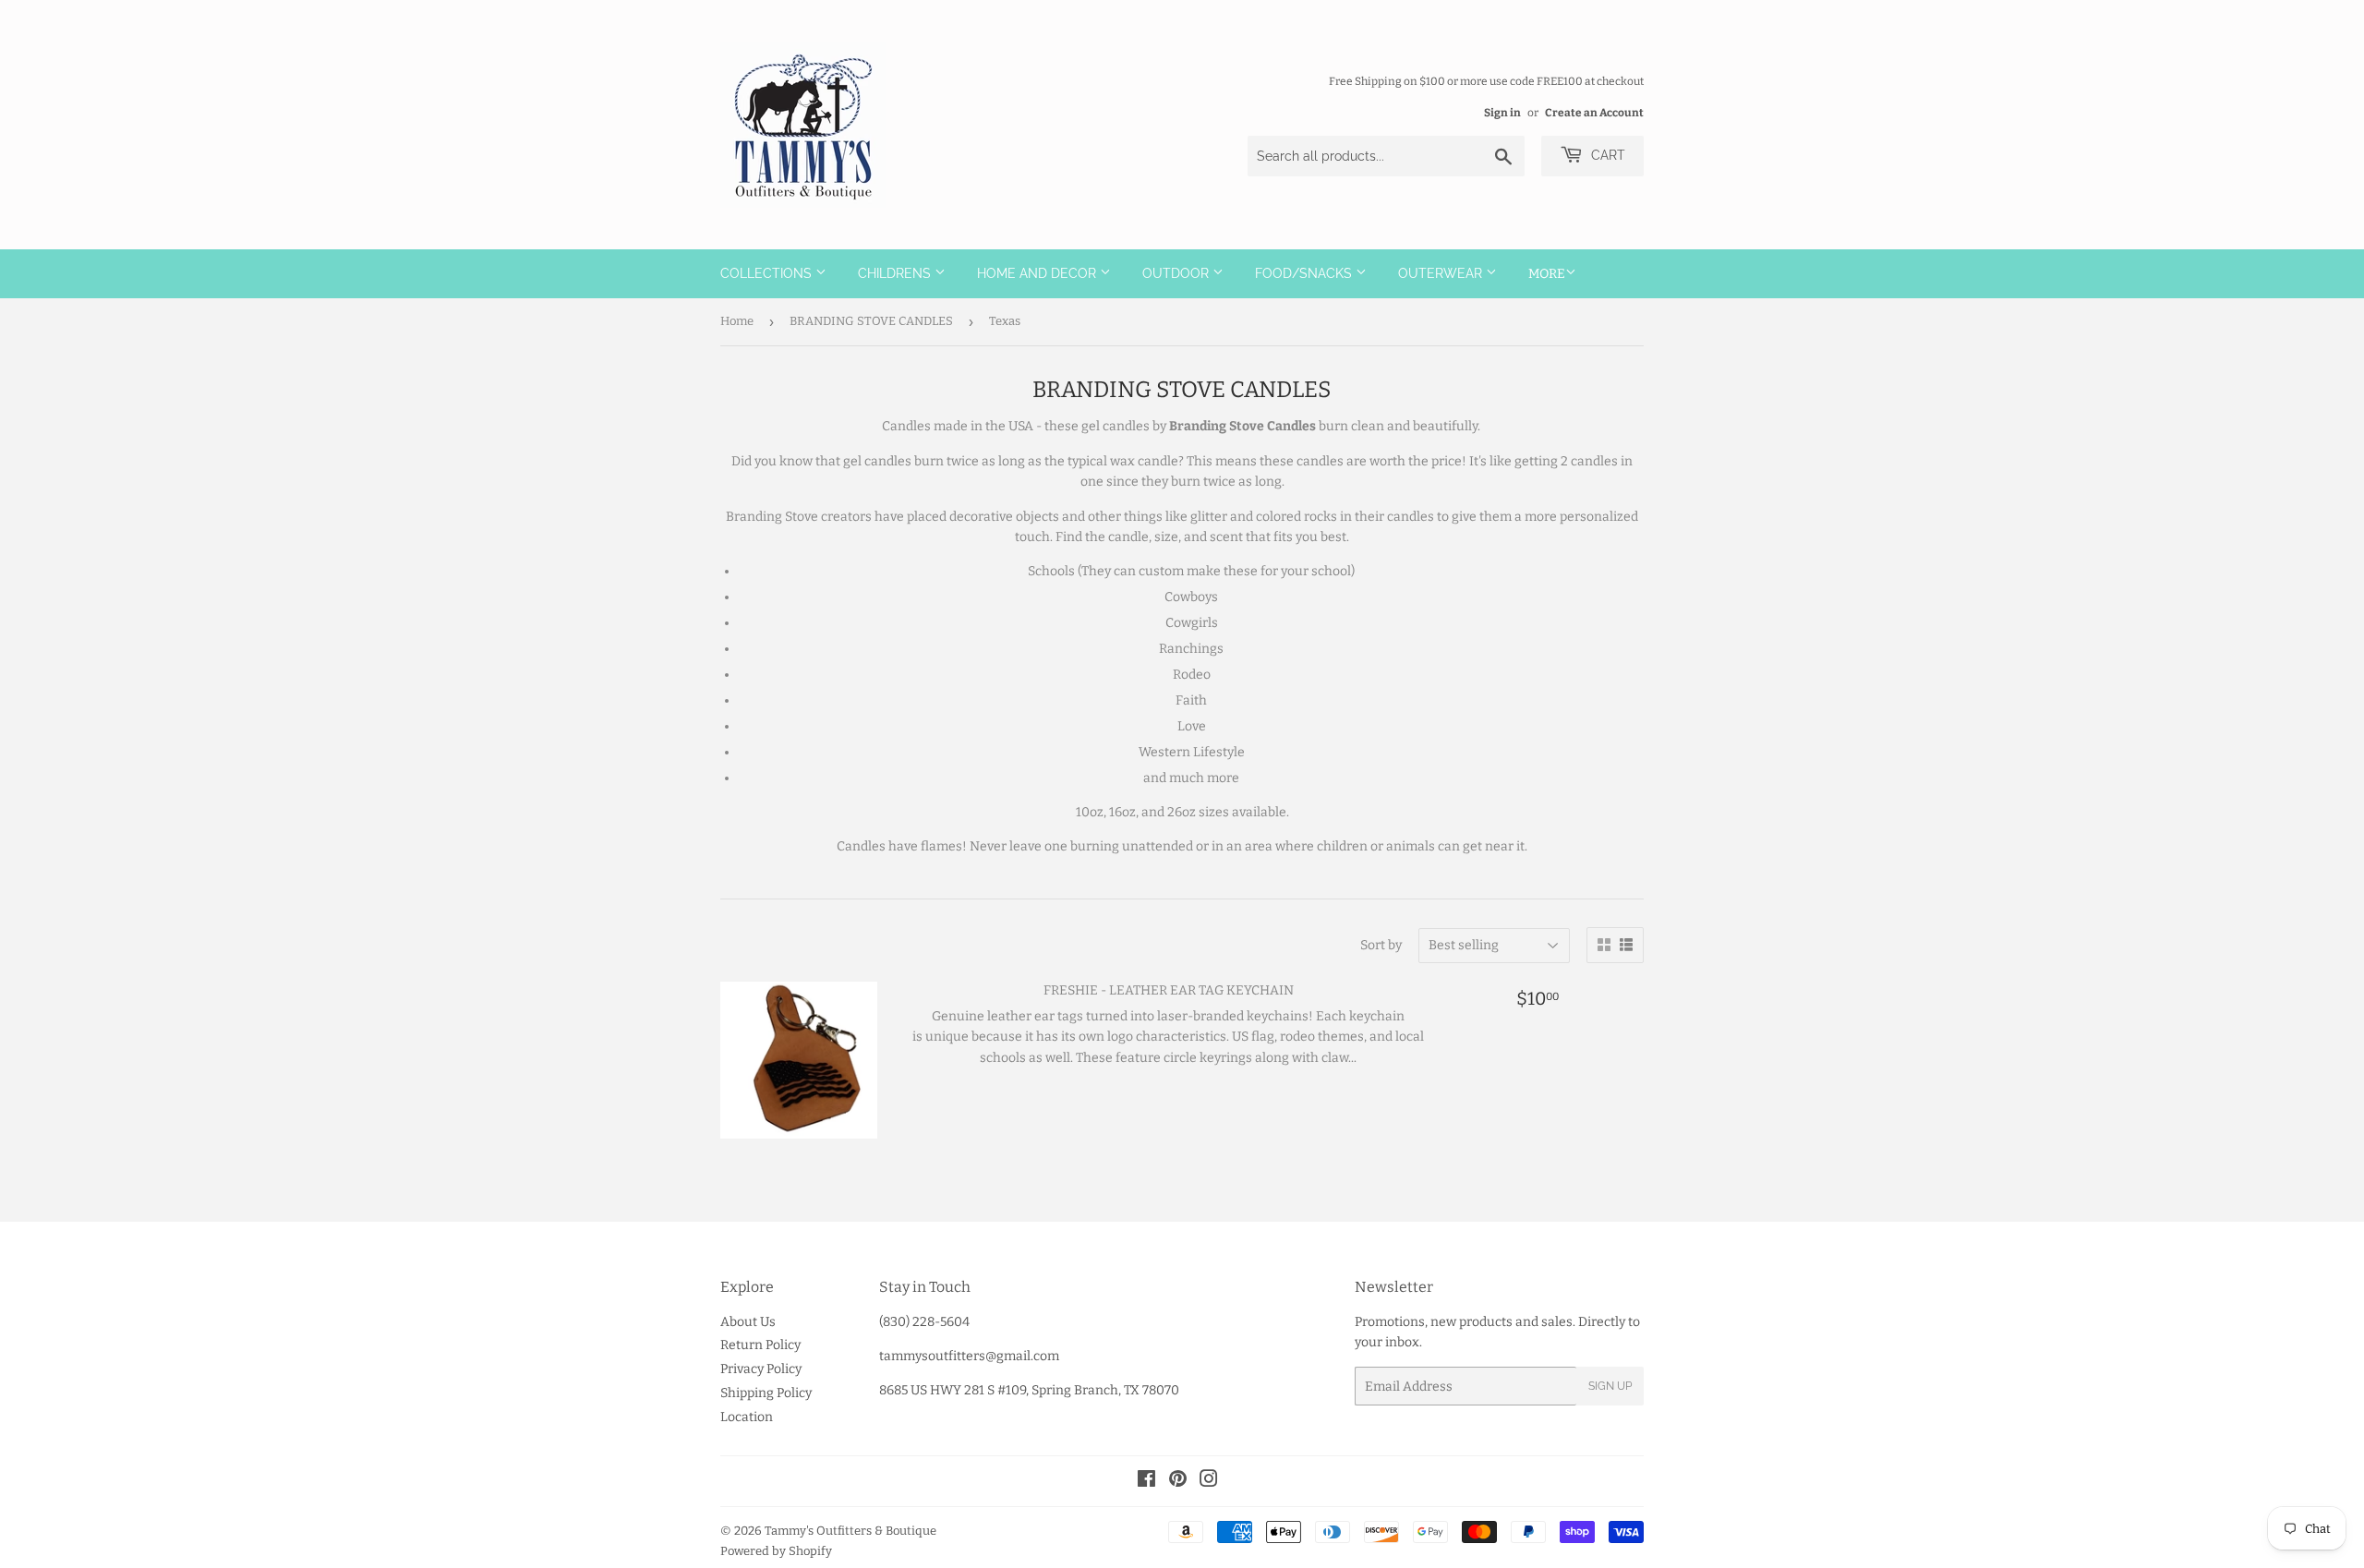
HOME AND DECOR (1038, 273)
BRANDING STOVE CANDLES (871, 321)
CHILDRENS (896, 273)
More (1547, 274)
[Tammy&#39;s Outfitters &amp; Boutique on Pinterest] (1178, 1482)
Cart (1606, 155)
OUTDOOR (1177, 273)
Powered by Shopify (776, 1551)
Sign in (1502, 113)
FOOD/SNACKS (1305, 273)
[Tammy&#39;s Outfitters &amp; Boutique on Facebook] (1146, 1482)
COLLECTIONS (768, 273)
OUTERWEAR (1442, 273)
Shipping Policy (766, 1393)
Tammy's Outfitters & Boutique (850, 1531)
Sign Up (1610, 1386)
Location (747, 1417)
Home (737, 321)
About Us (748, 1322)
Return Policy (760, 1345)
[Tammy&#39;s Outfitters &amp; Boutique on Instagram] (1209, 1482)
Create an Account (1594, 113)
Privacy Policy (761, 1369)
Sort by (1381, 945)
